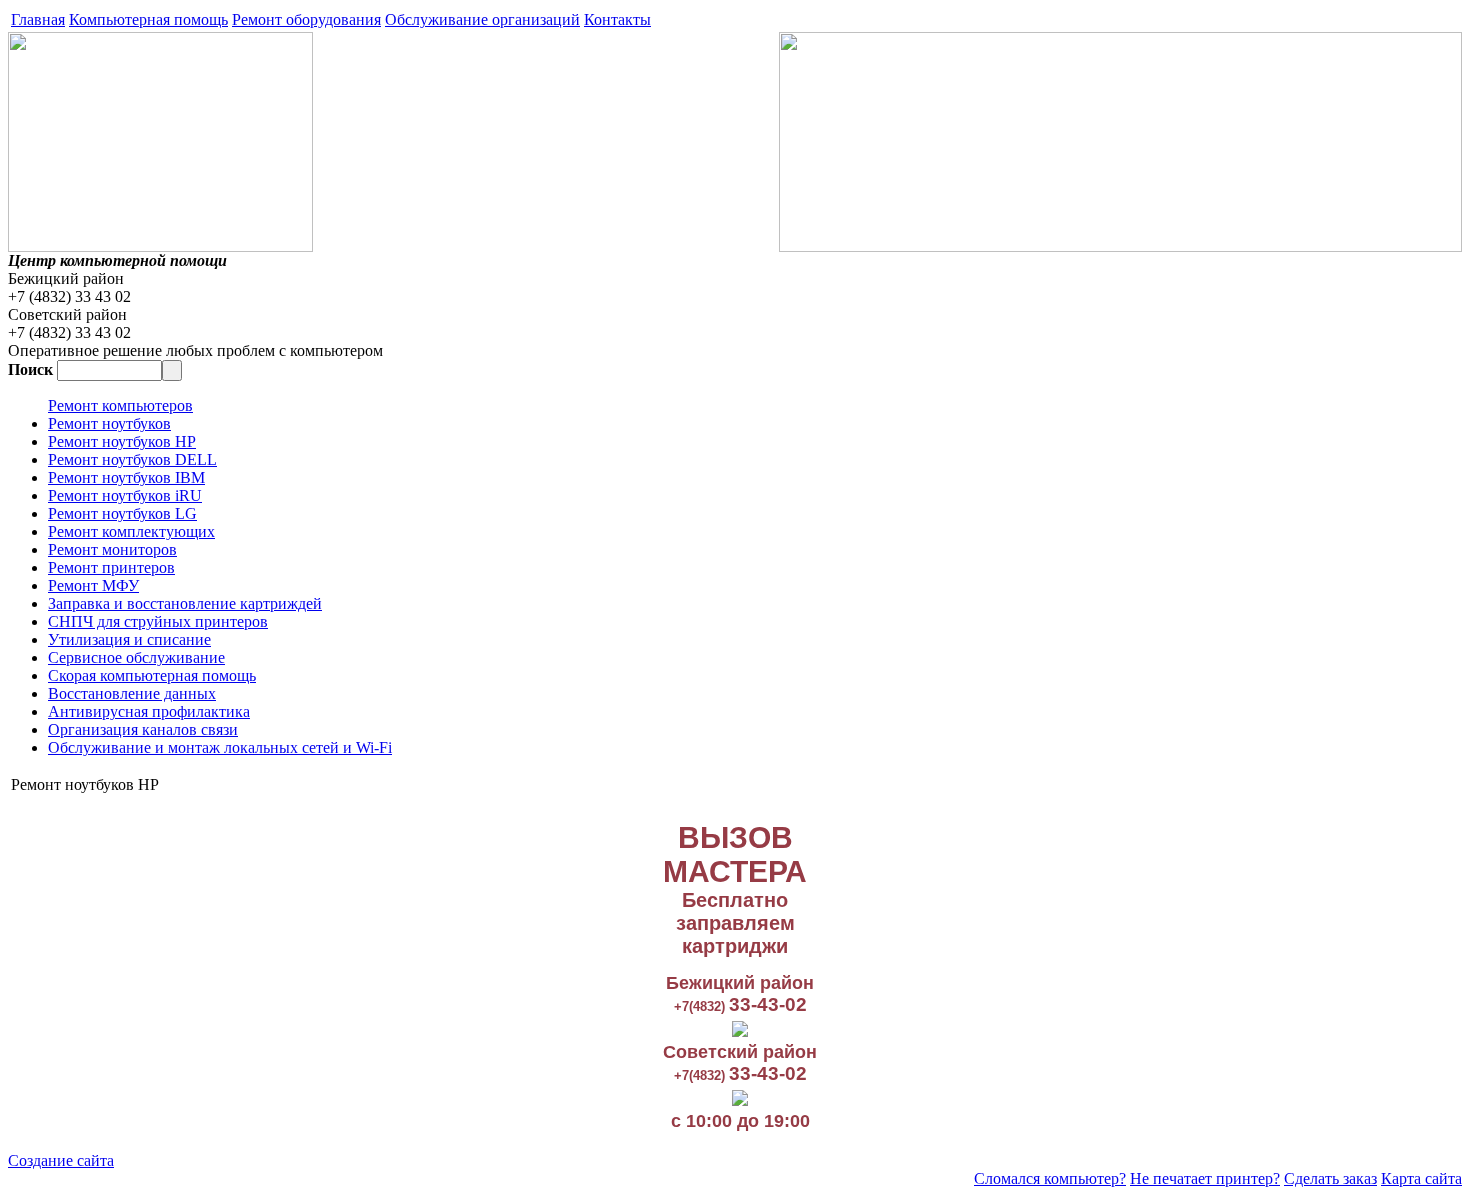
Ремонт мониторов (112, 549)
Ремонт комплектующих (131, 531)
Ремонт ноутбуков (109, 423)
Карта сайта (1421, 1178)
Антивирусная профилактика (149, 711)
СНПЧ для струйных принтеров (158, 621)
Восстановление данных (132, 693)
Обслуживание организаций (482, 19)
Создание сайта (61, 1160)
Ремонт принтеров (111, 567)
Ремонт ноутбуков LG (122, 513)
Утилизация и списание (129, 639)
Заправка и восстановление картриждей (185, 603)
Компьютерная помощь (148, 19)
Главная (38, 19)
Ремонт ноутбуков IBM (126, 477)
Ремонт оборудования (306, 19)
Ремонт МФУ (93, 585)
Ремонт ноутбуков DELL (132, 459)
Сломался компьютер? (1050, 1178)
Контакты (617, 19)
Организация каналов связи (143, 729)
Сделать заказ (1330, 1178)
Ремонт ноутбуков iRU (125, 495)
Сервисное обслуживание (136, 657)
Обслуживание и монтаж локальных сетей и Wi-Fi (220, 747)
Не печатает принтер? (1205, 1178)
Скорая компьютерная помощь (152, 675)
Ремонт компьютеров (120, 405)
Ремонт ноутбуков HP (122, 441)
